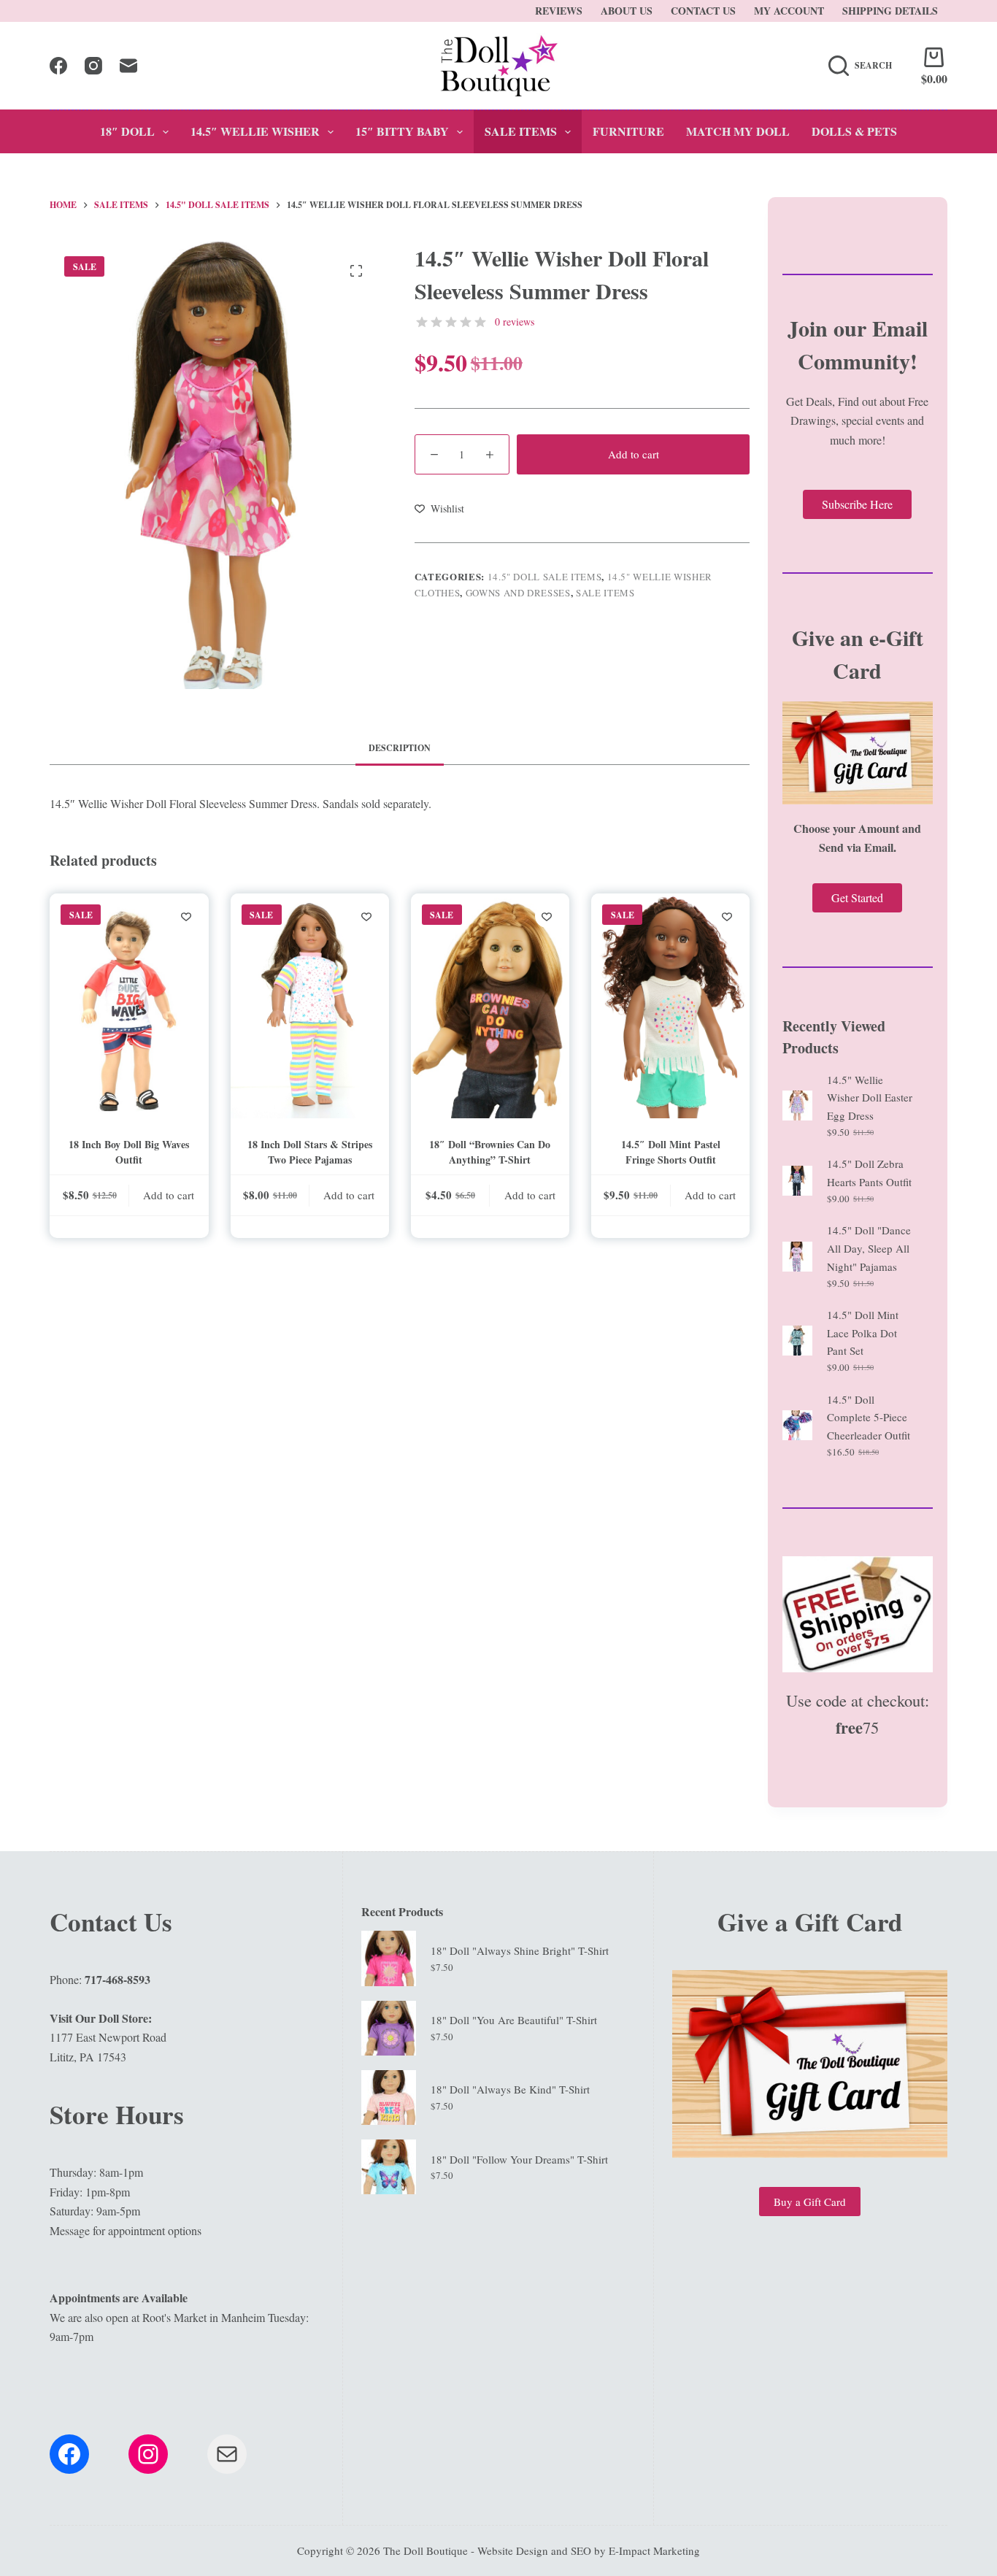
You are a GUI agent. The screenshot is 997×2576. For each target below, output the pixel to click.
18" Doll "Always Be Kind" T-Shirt (510, 2089)
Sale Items (521, 131)
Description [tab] (400, 748)
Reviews (559, 11)
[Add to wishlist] (186, 916)
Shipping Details (890, 11)
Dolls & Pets (854, 131)
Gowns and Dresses (518, 593)
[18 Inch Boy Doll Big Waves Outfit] (129, 1006)
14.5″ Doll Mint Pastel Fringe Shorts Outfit (671, 1152)
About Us (627, 11)
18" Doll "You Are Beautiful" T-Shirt (514, 2020)
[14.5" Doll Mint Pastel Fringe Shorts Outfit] (670, 1006)
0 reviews (515, 322)
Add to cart (634, 454)
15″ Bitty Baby (402, 131)
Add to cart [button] (169, 1195)
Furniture (628, 131)
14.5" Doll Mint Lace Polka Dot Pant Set (863, 1333)
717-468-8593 (118, 1979)
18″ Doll (127, 131)
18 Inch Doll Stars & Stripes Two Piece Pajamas (310, 1152)
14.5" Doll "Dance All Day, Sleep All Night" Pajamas (869, 1248)
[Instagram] (93, 66)
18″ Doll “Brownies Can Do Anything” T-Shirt (490, 1152)
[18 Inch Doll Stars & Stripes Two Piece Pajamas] (310, 1006)
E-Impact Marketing (654, 2550)
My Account (789, 11)
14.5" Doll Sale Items (545, 577)
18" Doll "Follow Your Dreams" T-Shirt (519, 2159)
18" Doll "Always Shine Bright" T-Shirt (520, 1950)
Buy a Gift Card (810, 2202)
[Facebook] (58, 66)
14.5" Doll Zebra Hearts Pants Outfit (869, 1173)
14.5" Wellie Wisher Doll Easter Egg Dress (870, 1098)
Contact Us (703, 11)
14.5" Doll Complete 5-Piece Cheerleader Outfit (869, 1418)
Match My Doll (738, 131)
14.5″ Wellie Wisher (255, 131)
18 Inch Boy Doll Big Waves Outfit (129, 1152)
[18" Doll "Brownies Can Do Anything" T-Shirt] (490, 1006)
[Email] (128, 66)
